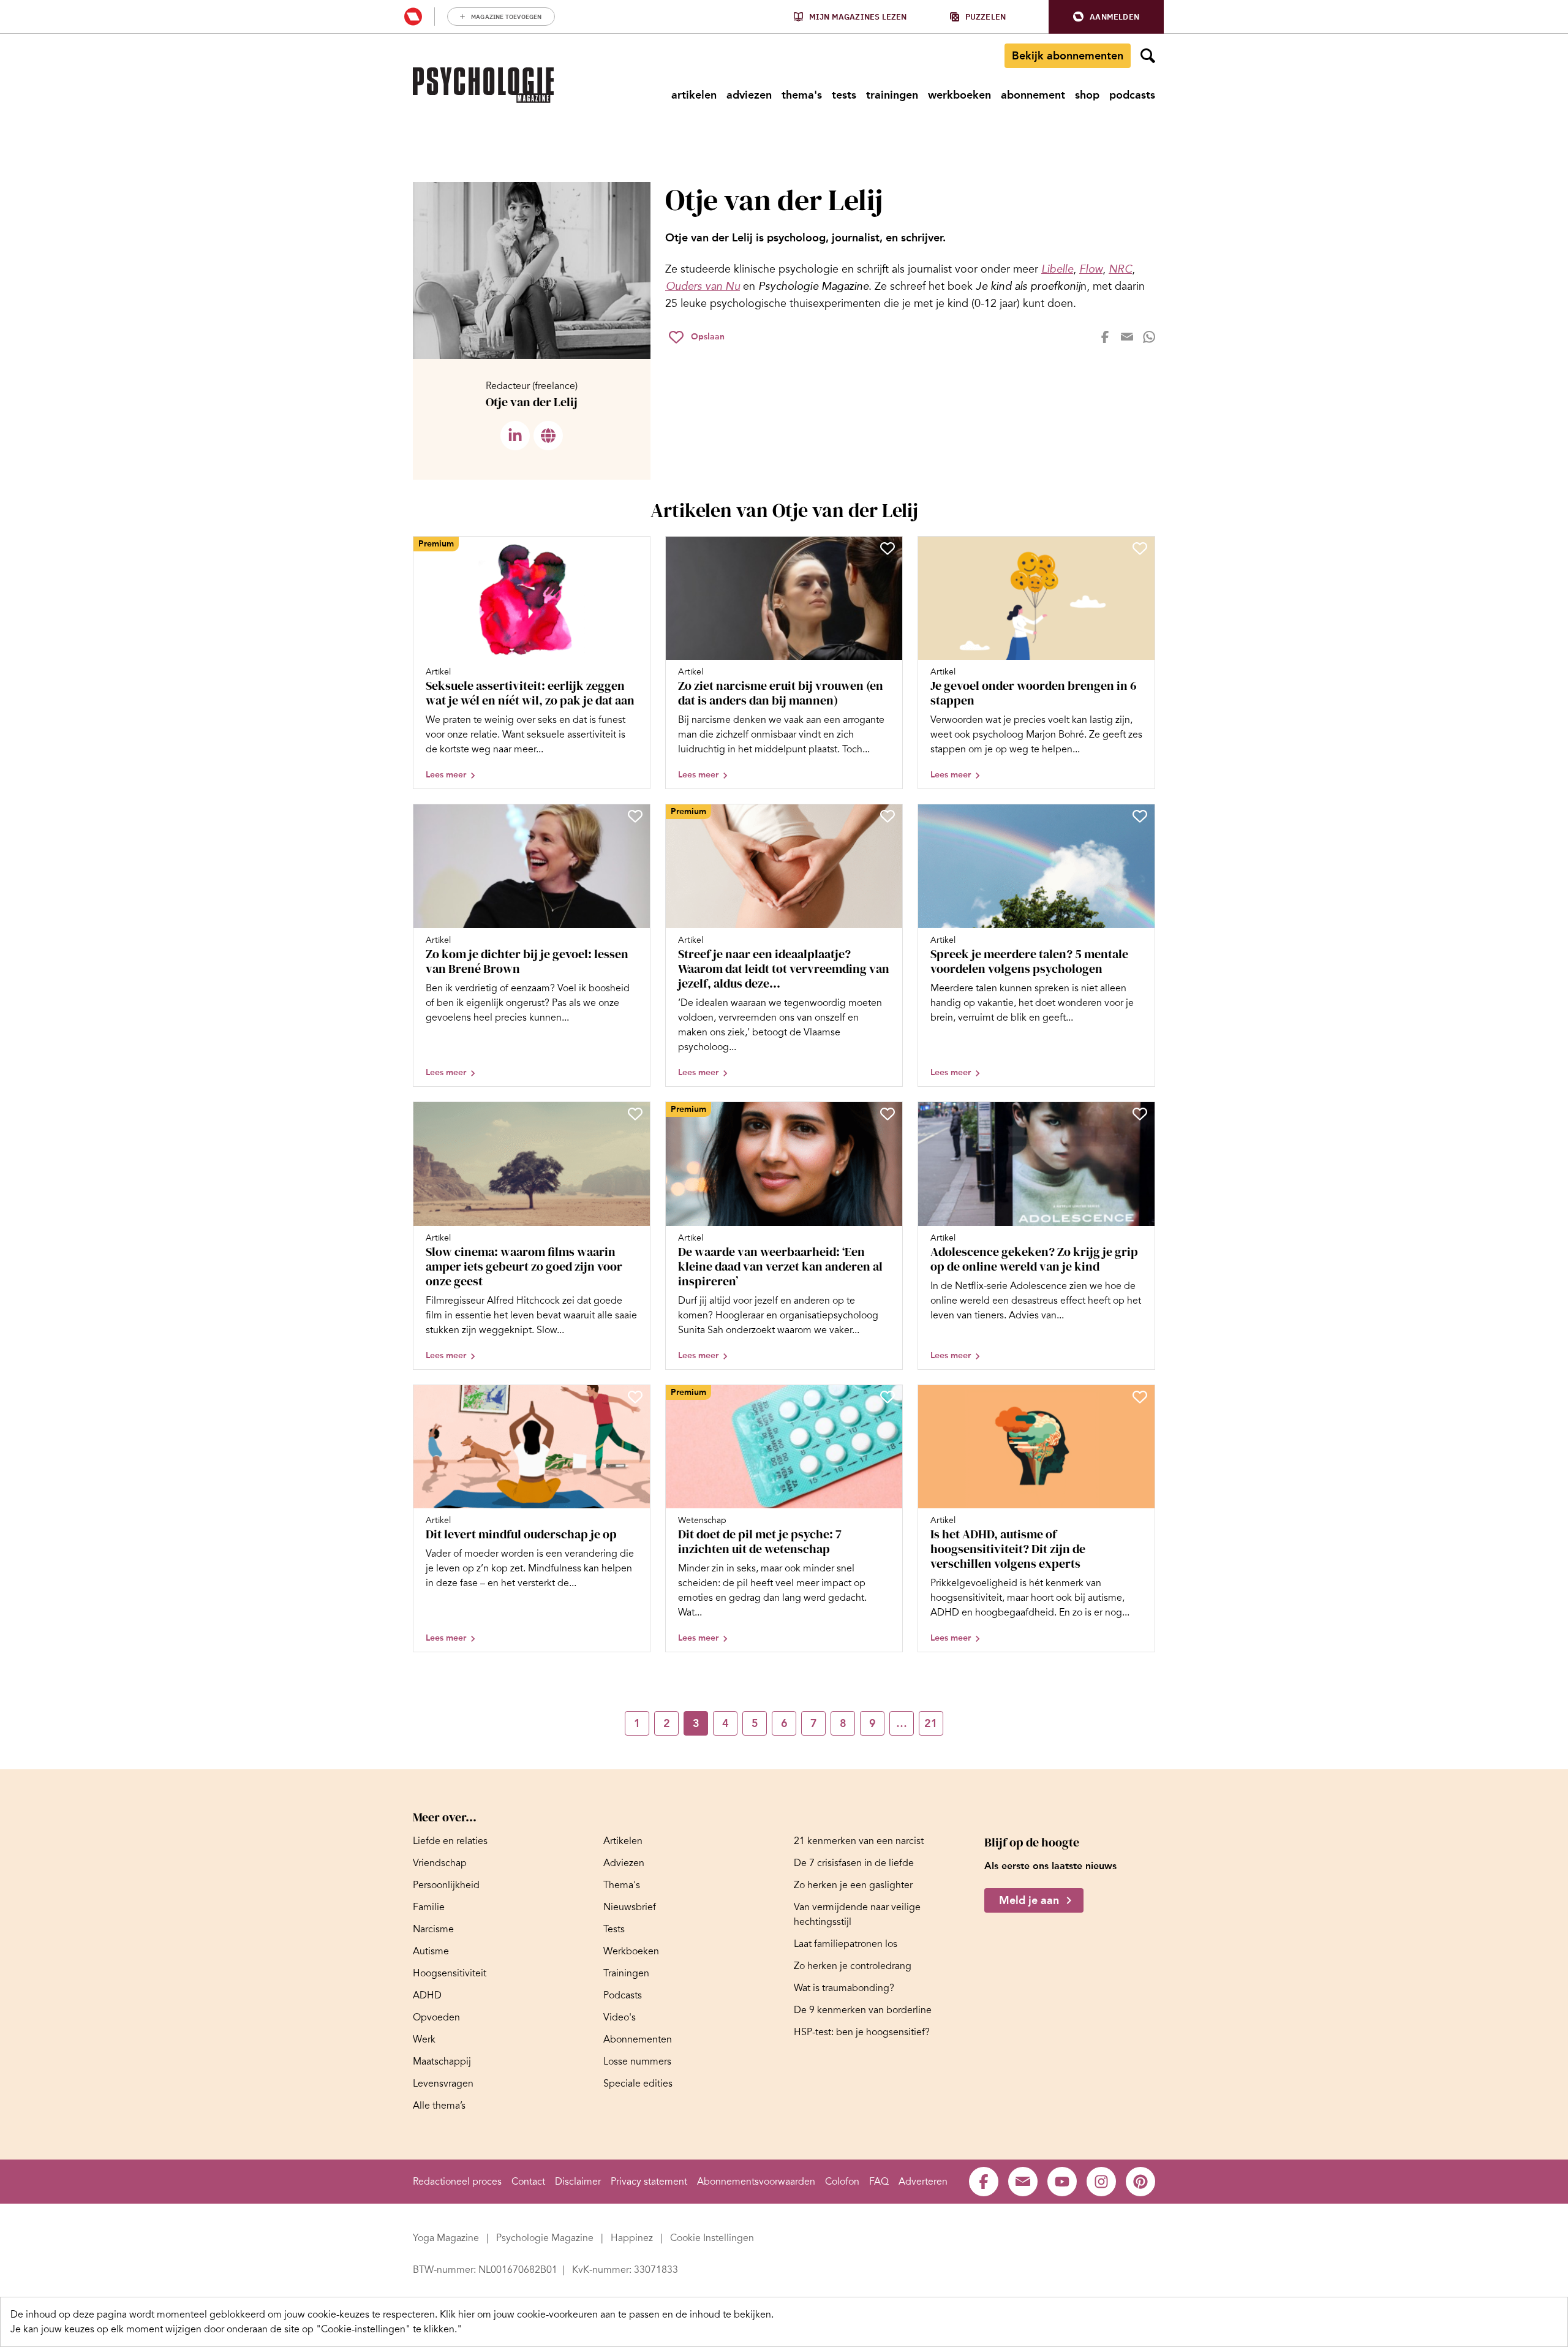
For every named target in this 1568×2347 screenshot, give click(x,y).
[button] (1106, 17)
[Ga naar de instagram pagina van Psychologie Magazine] (1101, 2182)
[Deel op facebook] (1105, 337)
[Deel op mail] (1127, 337)
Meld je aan (1029, 1900)
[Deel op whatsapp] (1149, 337)
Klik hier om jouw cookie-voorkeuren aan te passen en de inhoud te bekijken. (607, 2315)
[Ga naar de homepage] (483, 85)
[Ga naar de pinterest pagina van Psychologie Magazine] (1140, 2182)
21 (931, 1723)
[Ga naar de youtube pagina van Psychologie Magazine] (1062, 2182)
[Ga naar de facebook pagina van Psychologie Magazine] (984, 2182)
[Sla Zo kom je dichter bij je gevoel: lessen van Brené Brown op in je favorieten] (635, 816)
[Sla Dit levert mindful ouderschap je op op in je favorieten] (635, 1397)
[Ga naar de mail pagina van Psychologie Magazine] (1023, 2182)
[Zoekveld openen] (1148, 56)
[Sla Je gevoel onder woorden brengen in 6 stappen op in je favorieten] (1140, 548)
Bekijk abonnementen (1068, 56)
